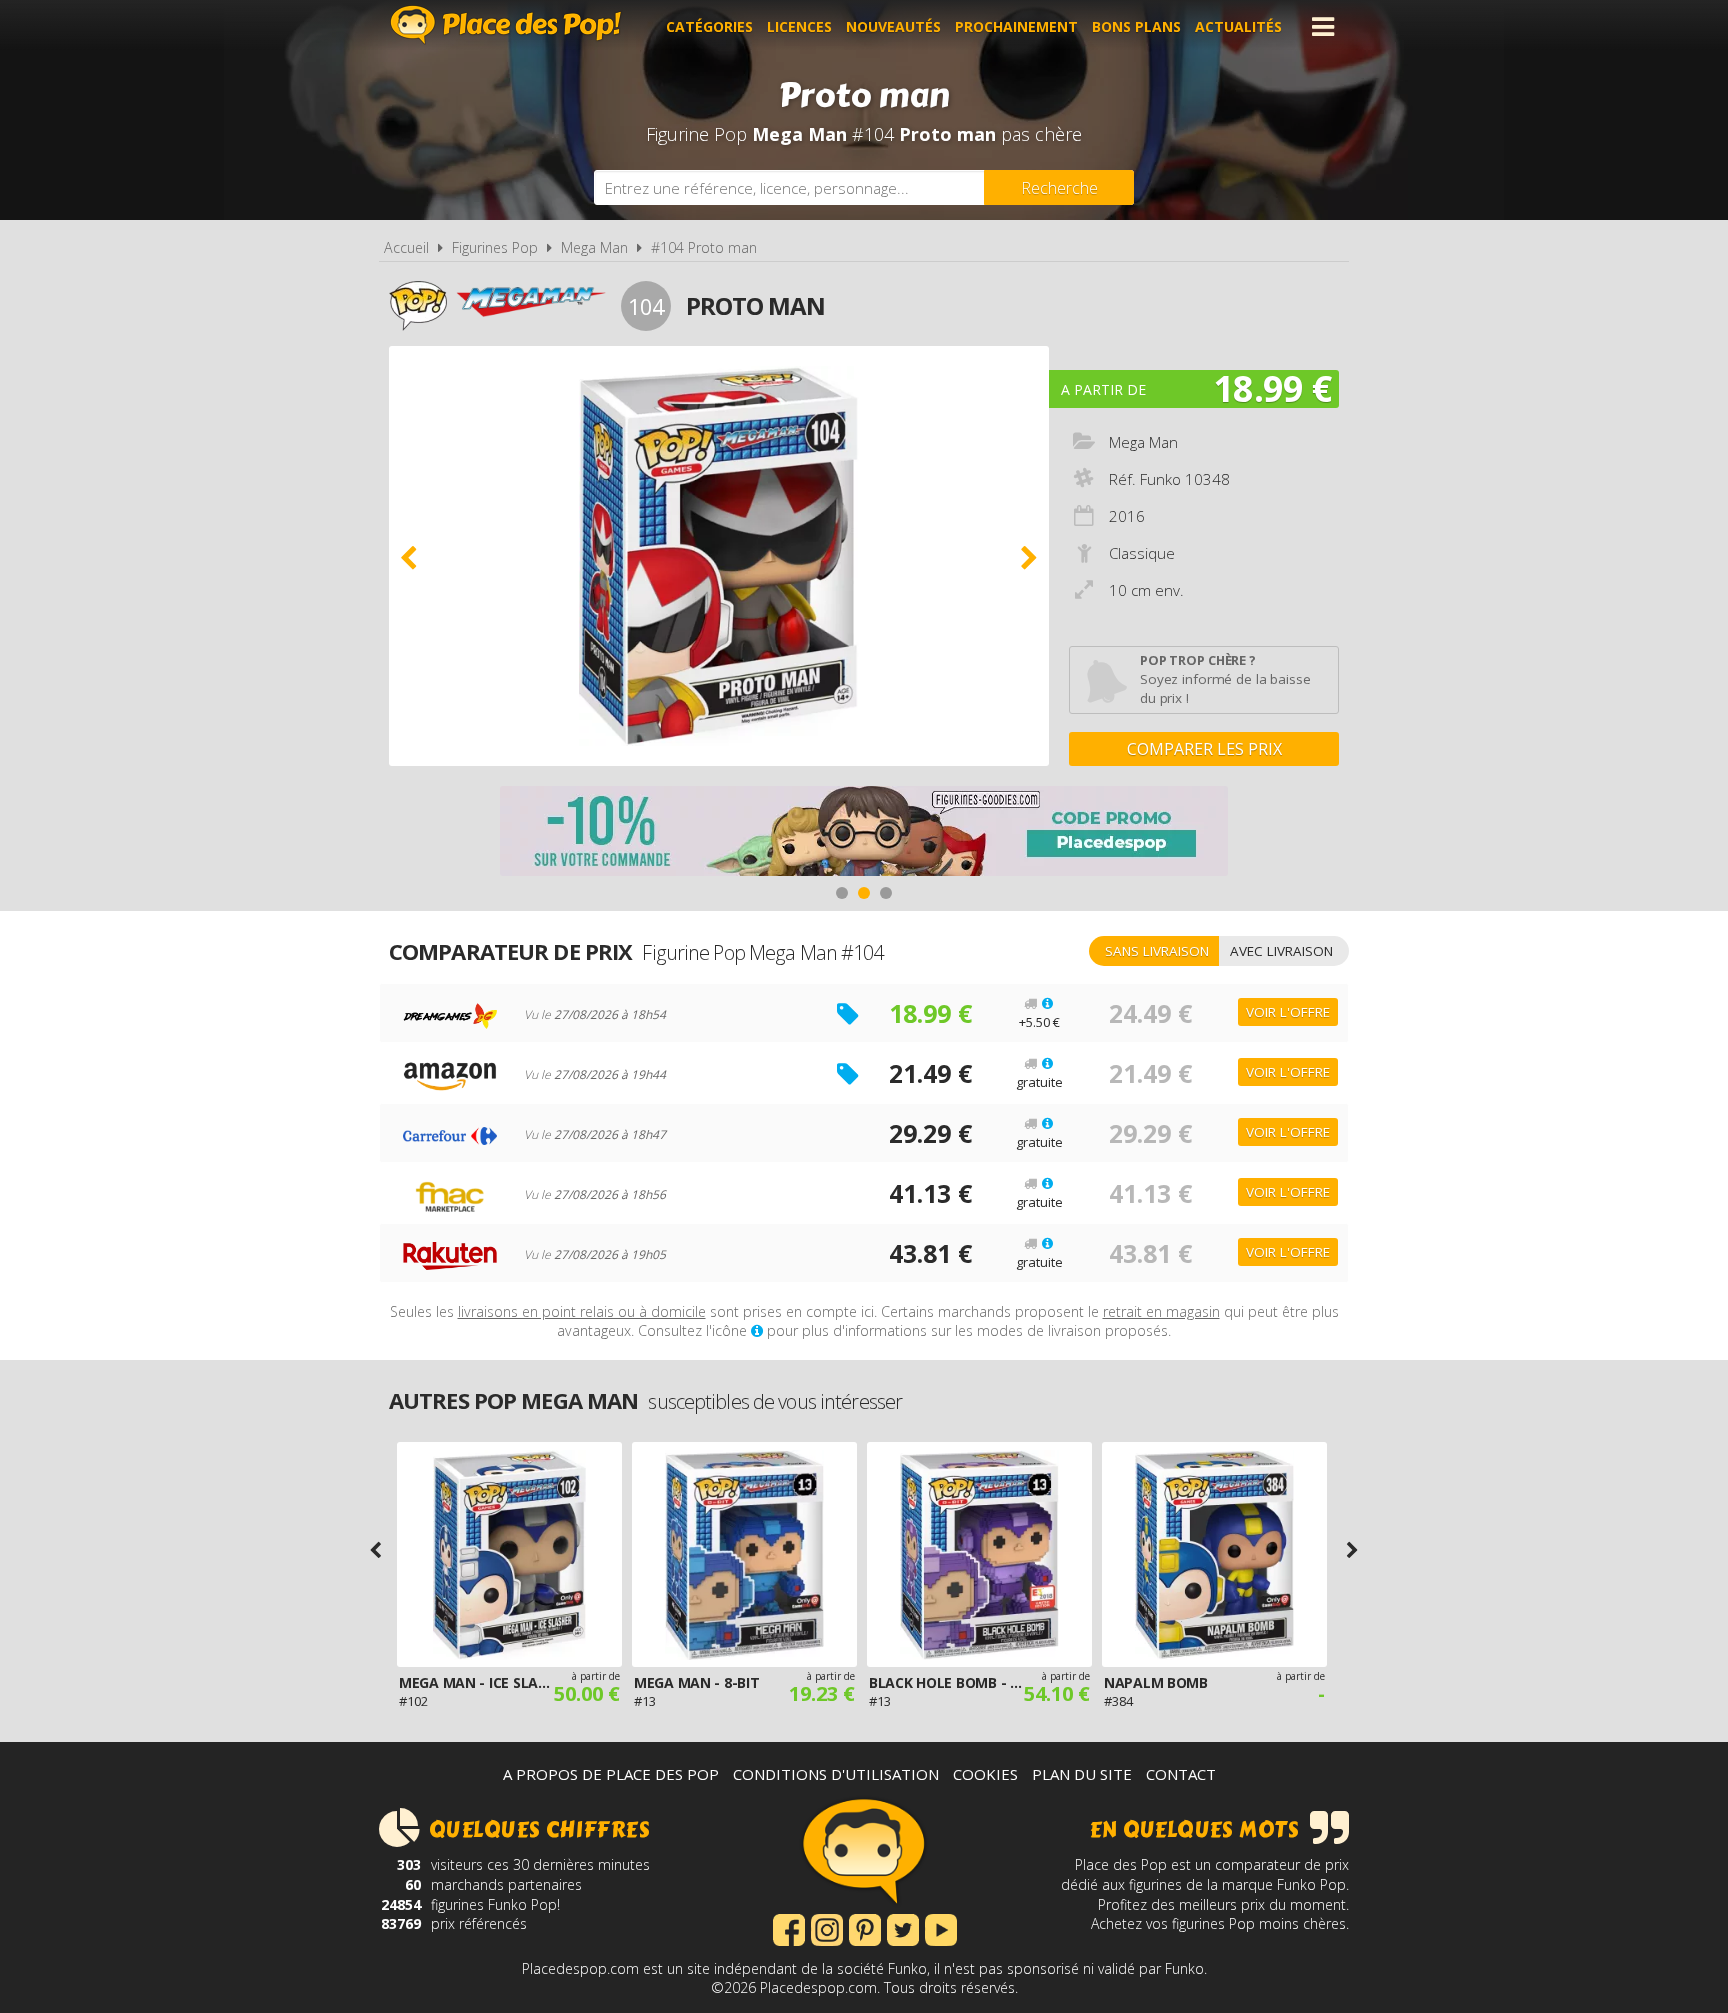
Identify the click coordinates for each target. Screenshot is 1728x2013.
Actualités (1238, 26)
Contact (1181, 1774)
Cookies (985, 1774)
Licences (799, 26)
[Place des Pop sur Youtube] (941, 1928)
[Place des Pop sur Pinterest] (865, 1928)
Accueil (406, 247)
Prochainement (1016, 26)
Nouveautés (893, 26)
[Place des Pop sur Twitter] (903, 1928)
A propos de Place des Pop (611, 1774)
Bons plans (1136, 26)
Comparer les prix (1204, 749)
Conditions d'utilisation (836, 1774)
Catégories (709, 26)
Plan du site (1082, 1774)
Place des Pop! (506, 24)
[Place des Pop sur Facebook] (789, 1928)
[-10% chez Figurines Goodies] (864, 833)
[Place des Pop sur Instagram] (827, 1928)
